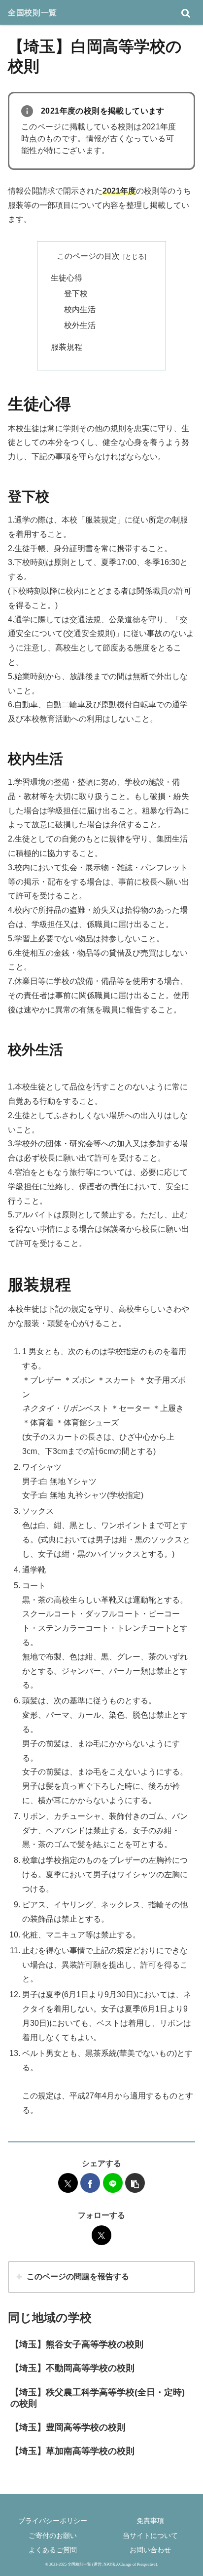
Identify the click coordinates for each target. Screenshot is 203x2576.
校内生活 (80, 309)
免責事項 (150, 2521)
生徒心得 (67, 278)
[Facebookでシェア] (90, 2183)
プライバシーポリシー (53, 2521)
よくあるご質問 (53, 2550)
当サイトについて (150, 2536)
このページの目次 (88, 256)
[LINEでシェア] (113, 2183)
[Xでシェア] (68, 2183)
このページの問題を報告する (78, 2276)
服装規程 (67, 347)
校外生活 (80, 325)
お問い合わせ (150, 2550)
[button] (135, 2183)
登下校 (76, 294)
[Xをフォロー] (101, 2235)
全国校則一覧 (33, 12)
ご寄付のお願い (53, 2536)
